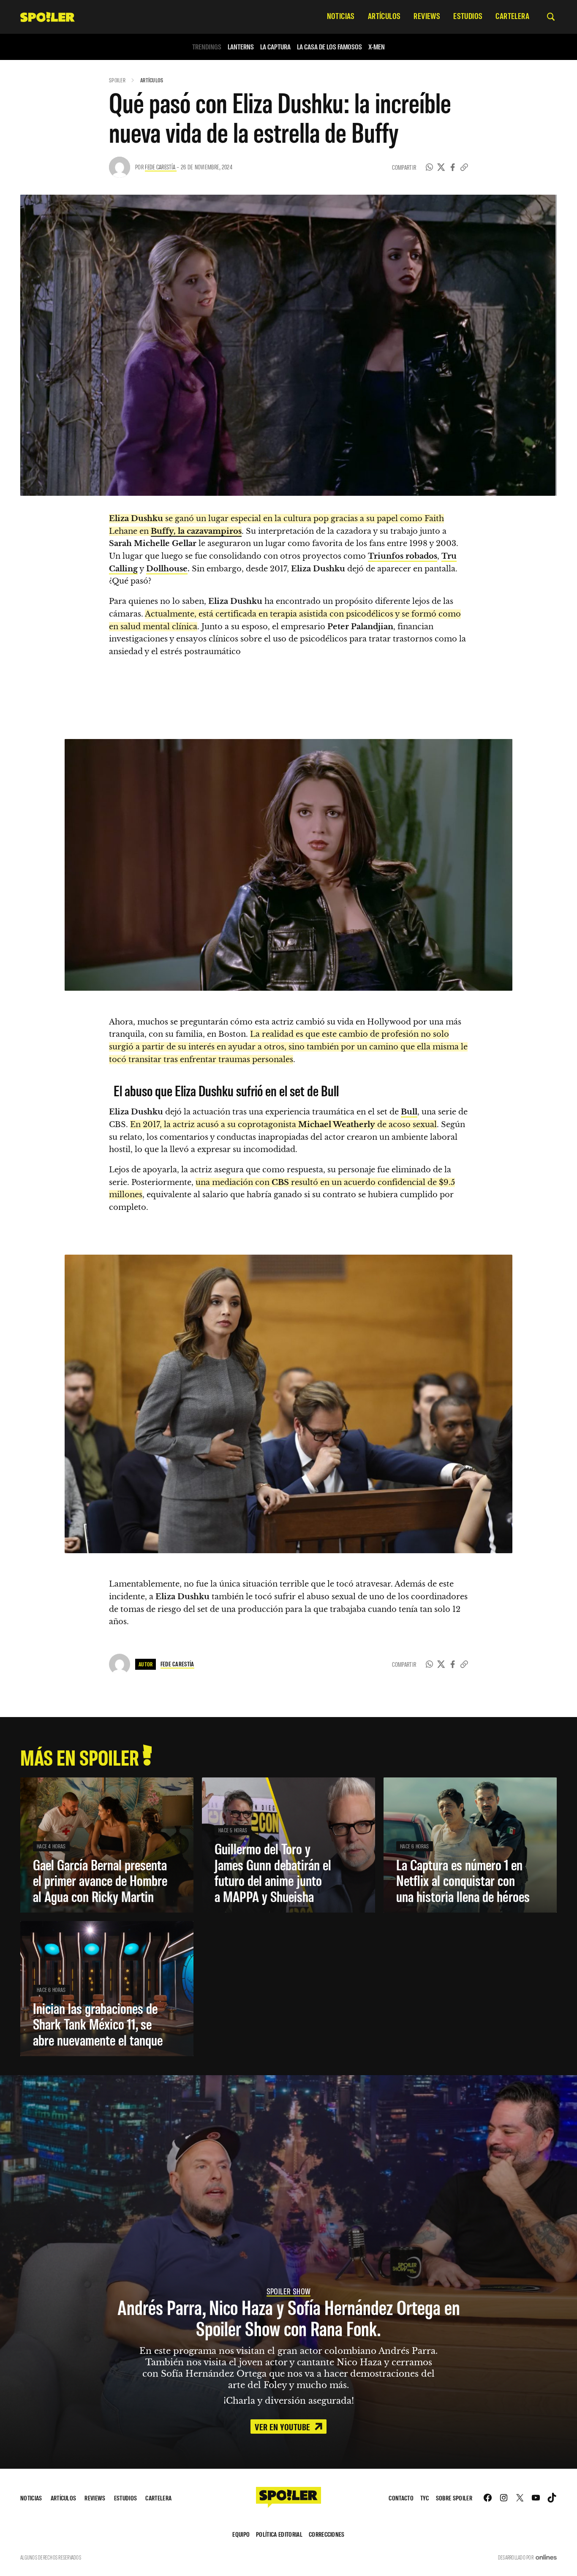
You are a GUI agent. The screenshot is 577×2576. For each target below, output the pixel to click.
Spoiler (117, 80)
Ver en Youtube (283, 2427)
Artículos (152, 80)
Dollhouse (167, 569)
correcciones (327, 2534)
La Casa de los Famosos (329, 47)
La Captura (275, 47)
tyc (425, 2498)
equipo (241, 2534)
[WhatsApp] (430, 167)
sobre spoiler (454, 2498)
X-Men (377, 47)
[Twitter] (441, 167)
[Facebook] (453, 167)
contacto (401, 2498)
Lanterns (241, 47)
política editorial (279, 2534)
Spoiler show (289, 2291)
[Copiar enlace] (464, 167)
